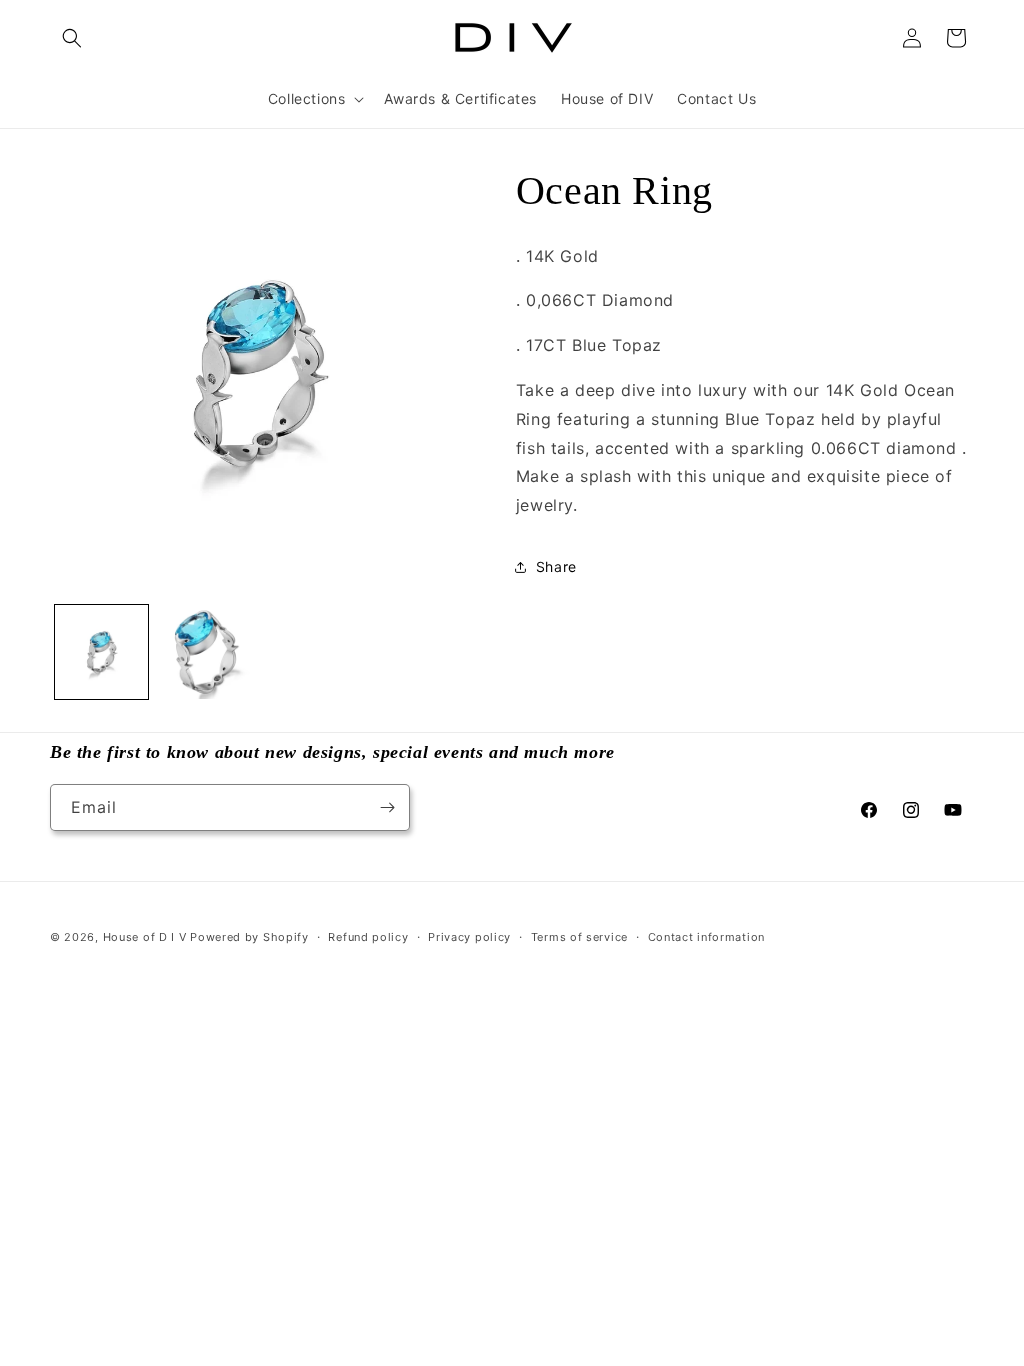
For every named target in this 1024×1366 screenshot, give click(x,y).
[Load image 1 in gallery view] (101, 651)
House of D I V (145, 937)
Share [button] (556, 566)
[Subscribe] (387, 807)
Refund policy (368, 937)
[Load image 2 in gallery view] (204, 651)
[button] (72, 38)
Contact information (706, 937)
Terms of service (579, 937)
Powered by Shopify (249, 937)
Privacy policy (469, 937)
